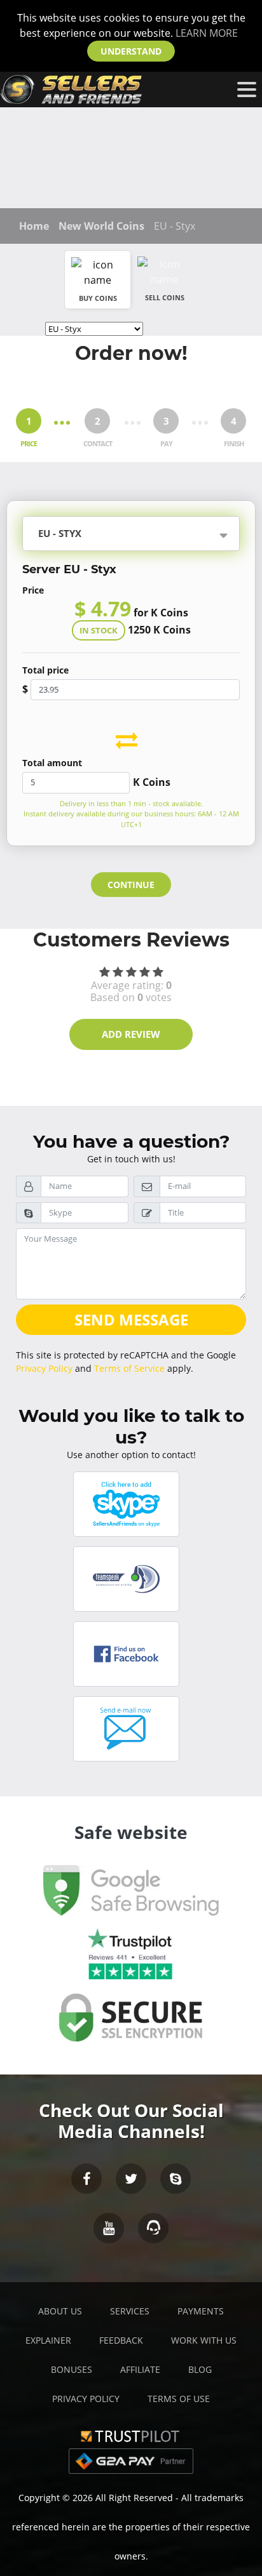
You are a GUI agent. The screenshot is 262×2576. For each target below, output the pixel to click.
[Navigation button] (247, 90)
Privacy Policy (44, 1368)
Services (130, 2311)
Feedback (121, 2340)
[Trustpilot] (131, 2435)
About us (60, 2311)
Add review (131, 1034)
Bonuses (72, 2369)
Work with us (204, 2340)
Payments (201, 2311)
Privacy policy (86, 2399)
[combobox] (155, 535)
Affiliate (140, 2369)
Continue (131, 885)
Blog (200, 2369)
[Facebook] (86, 2179)
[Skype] (176, 2179)
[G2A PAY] (131, 2460)
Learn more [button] (207, 33)
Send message (131, 1319)
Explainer (48, 2340)
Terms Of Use (179, 2399)
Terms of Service (129, 1368)
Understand (131, 51)
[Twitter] (131, 2179)
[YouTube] (109, 2228)
